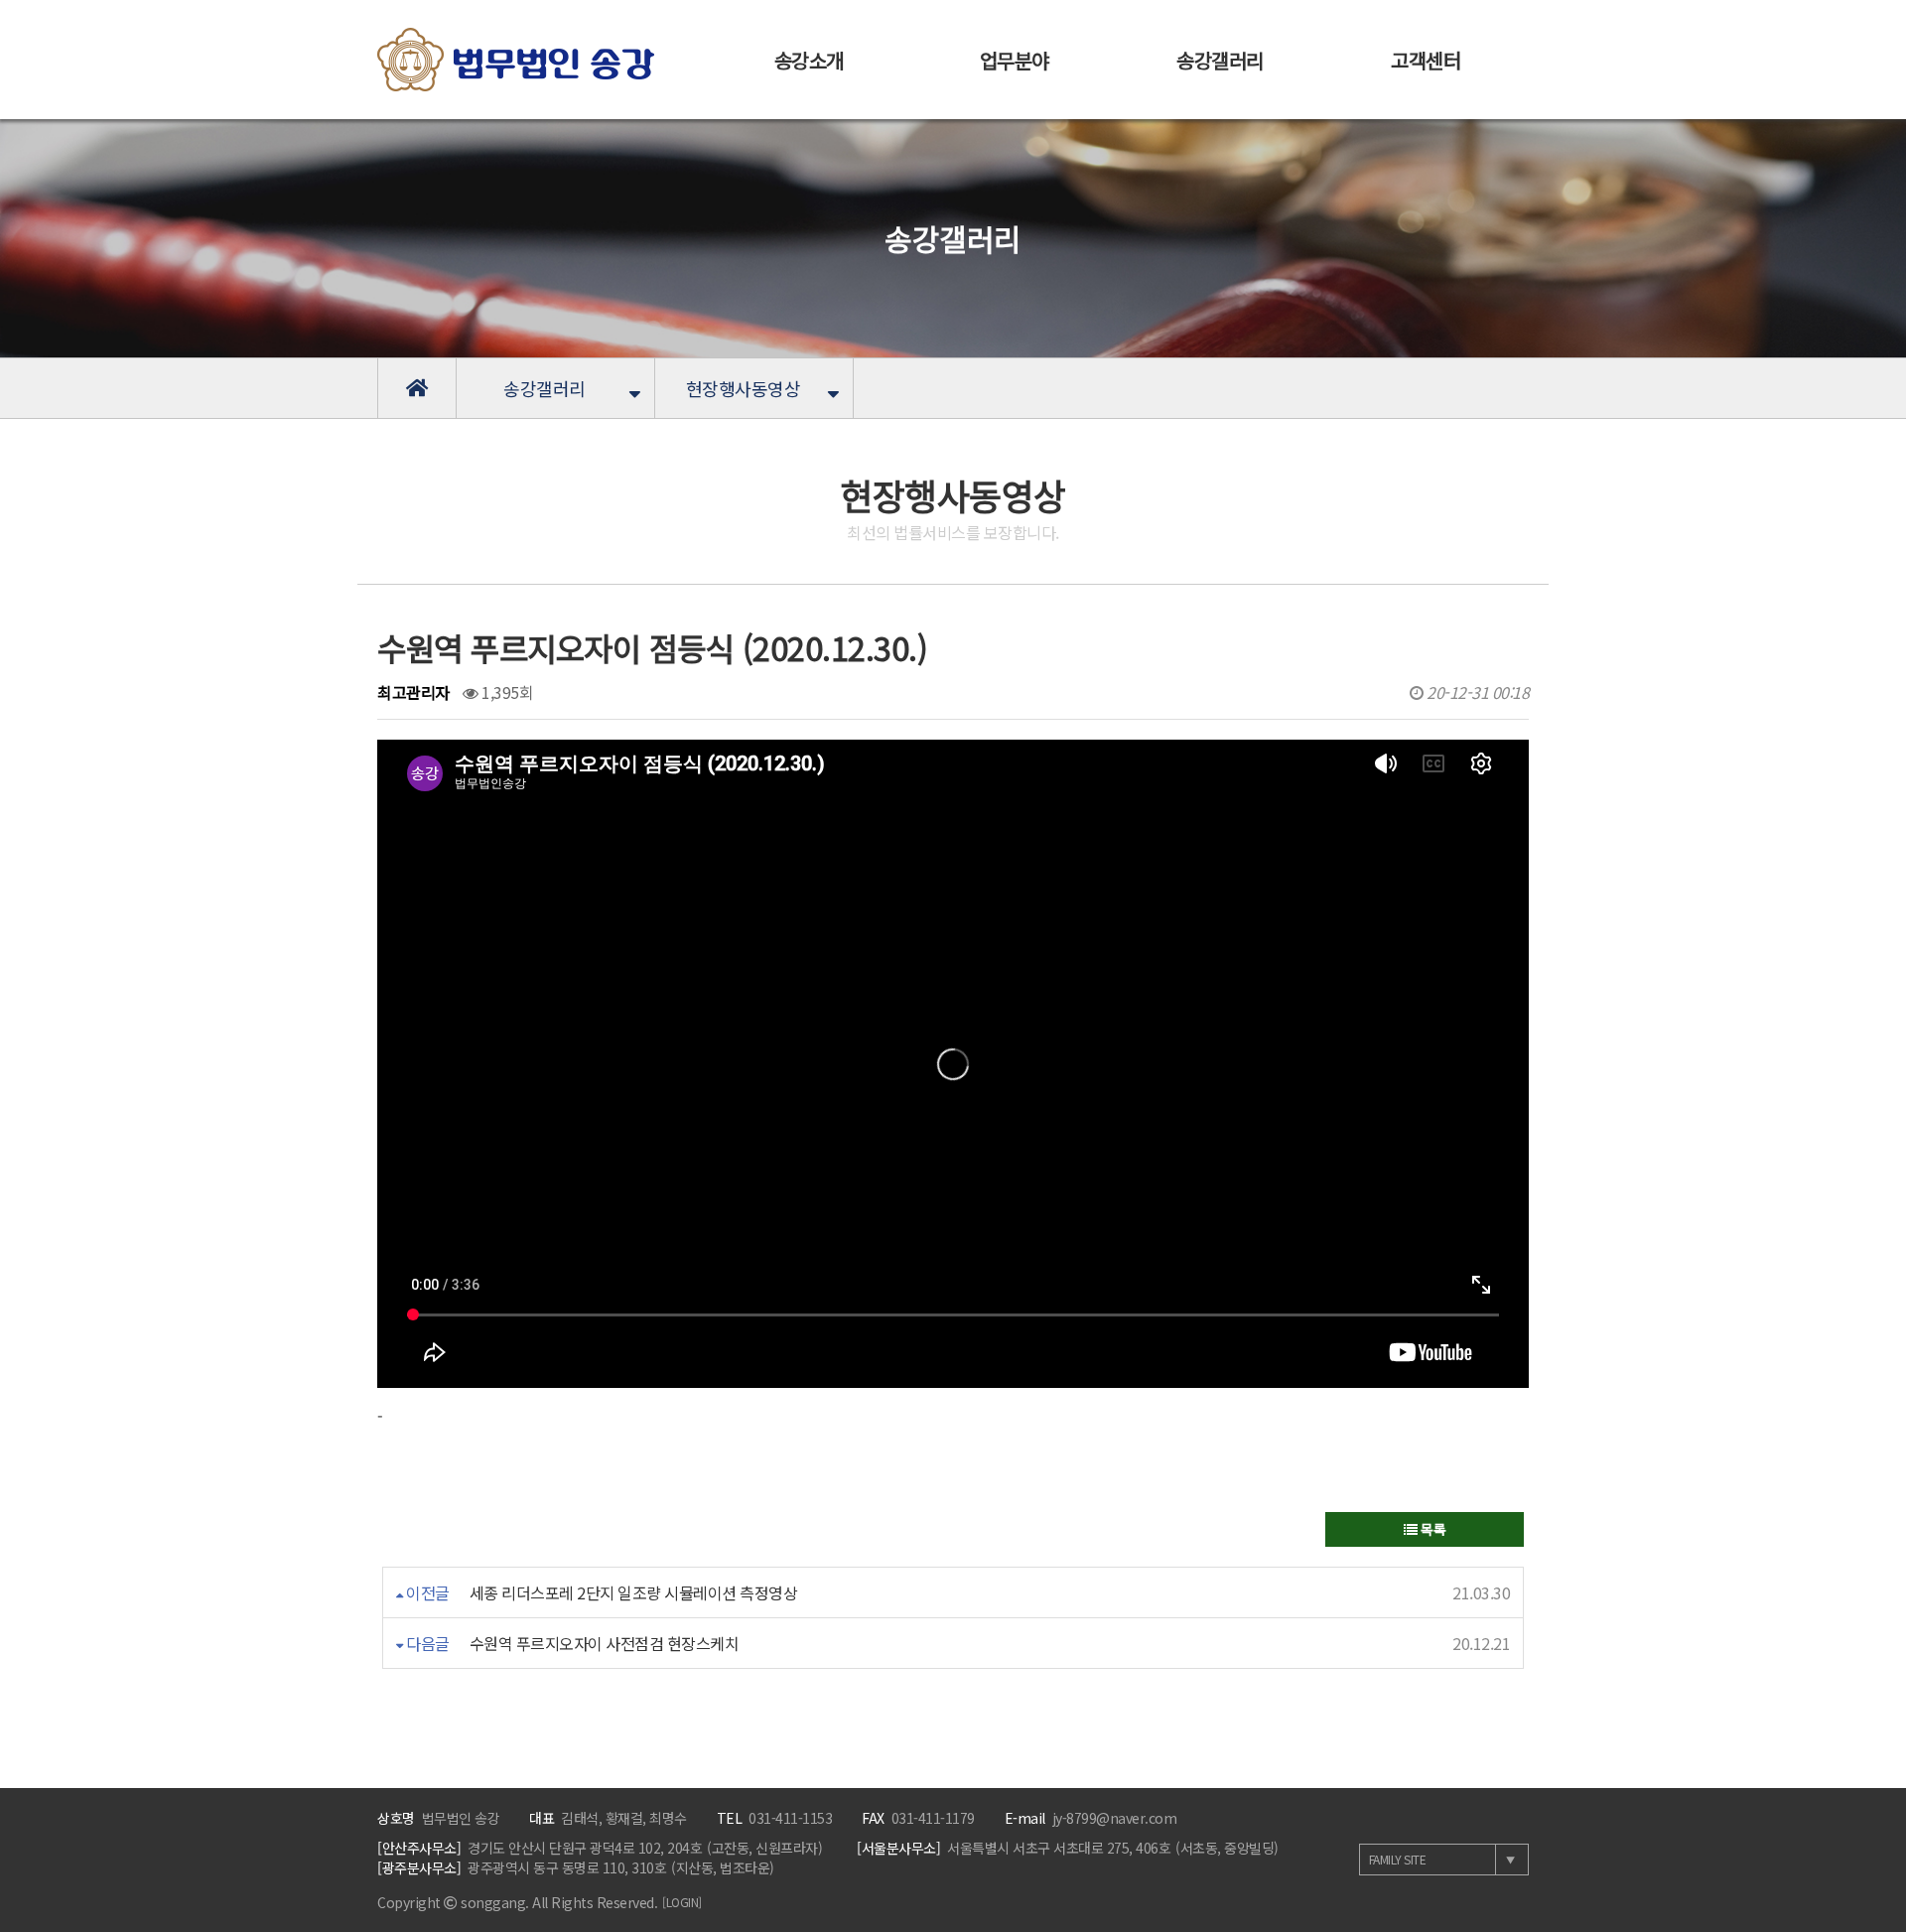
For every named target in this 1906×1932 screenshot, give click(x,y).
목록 (1432, 1529)
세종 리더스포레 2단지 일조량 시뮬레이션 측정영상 (634, 1592)
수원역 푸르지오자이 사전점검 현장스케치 (605, 1643)
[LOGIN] (682, 1902)
